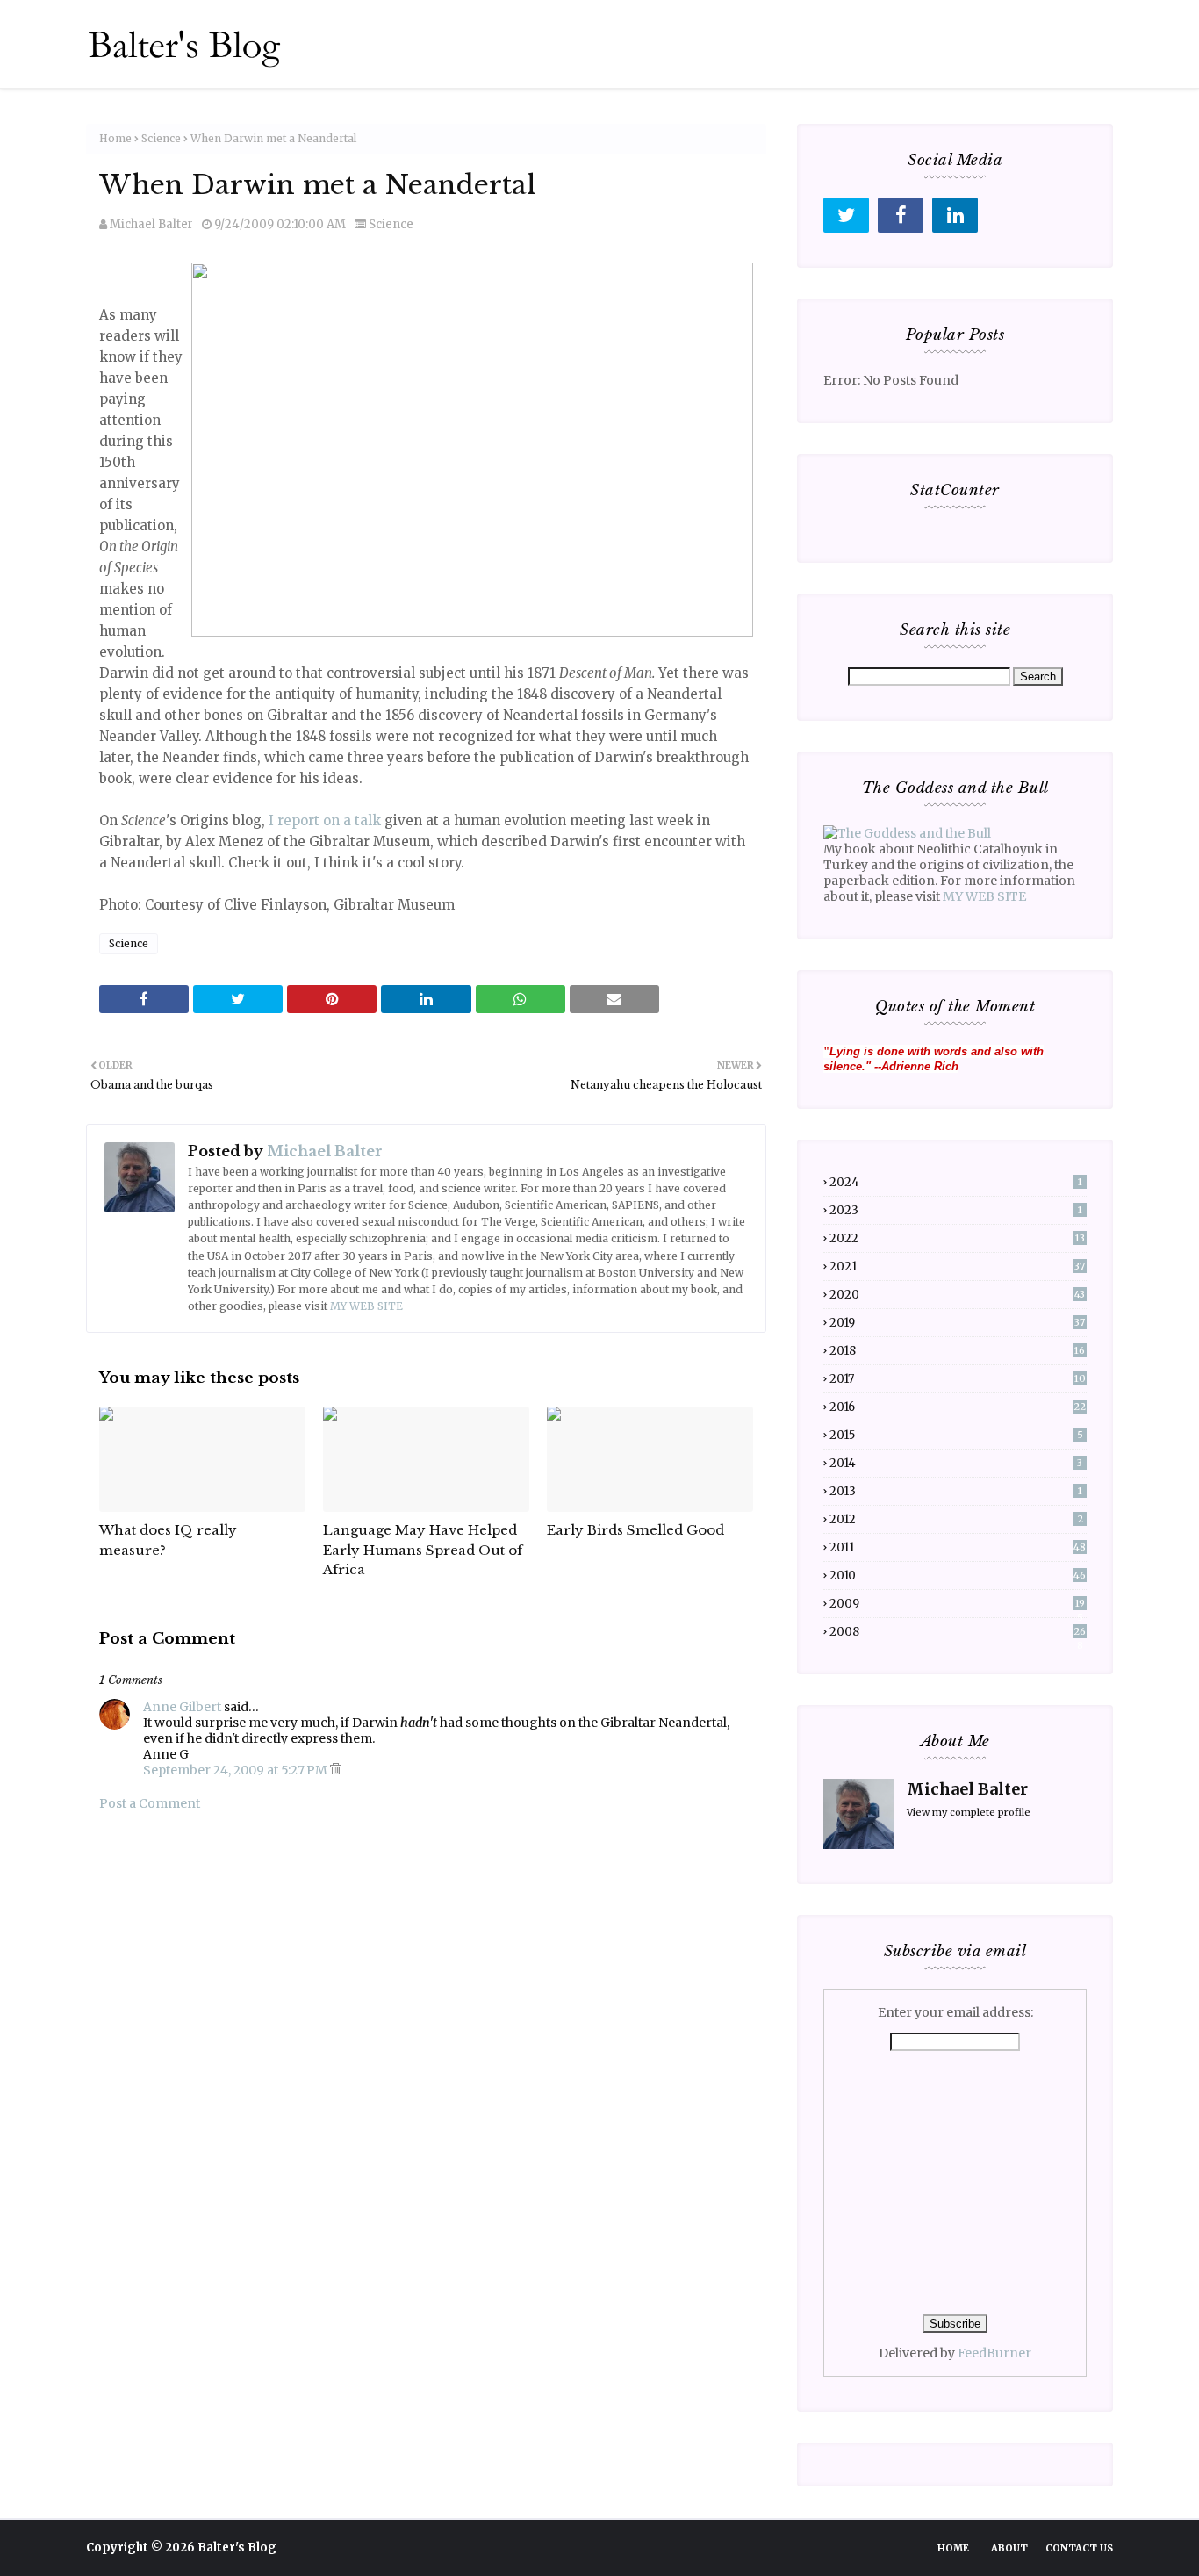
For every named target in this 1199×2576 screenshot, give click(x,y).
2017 (958, 1379)
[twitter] (846, 215)
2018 (957, 1351)
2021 (957, 1266)
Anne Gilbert (182, 1707)
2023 (956, 1210)
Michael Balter (151, 224)
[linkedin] (955, 215)
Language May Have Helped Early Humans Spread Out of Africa (423, 1550)
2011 (958, 1547)
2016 (958, 1407)
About (1009, 2548)
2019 (957, 1323)
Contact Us (1079, 2548)
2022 (957, 1238)
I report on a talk (325, 820)
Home (115, 138)
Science (161, 138)
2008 (958, 1632)
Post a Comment (150, 1803)
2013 (956, 1491)
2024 (956, 1182)
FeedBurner (994, 2353)
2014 (956, 1463)
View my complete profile (969, 1812)
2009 (957, 1604)
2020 (957, 1295)
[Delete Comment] (336, 1770)
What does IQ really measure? (168, 1540)
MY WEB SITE (366, 1306)
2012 (956, 1519)
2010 (958, 1576)
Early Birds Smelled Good (635, 1530)
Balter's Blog (237, 2547)
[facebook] (901, 215)
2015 (956, 1435)
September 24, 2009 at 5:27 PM (237, 1770)
